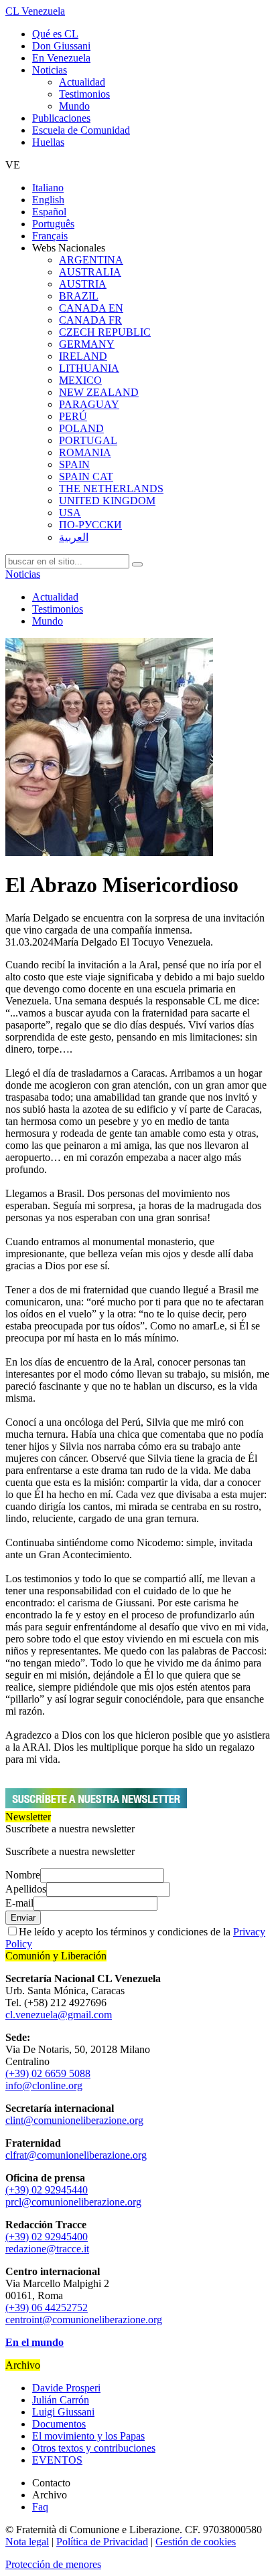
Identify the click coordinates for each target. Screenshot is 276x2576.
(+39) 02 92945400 (47, 2237)
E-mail (19, 1903)
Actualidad (82, 82)
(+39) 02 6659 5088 (48, 2073)
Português (53, 224)
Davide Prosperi (66, 2388)
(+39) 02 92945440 (47, 2190)
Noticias (50, 70)
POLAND (81, 428)
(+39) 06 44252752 (47, 2307)
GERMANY (87, 344)
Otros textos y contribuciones (94, 2448)
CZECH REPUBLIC (105, 332)
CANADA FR (90, 320)
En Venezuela (61, 58)
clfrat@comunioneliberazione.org (76, 2155)
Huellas (48, 142)
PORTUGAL (88, 440)
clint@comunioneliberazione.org (74, 2120)
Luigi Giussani (63, 2412)
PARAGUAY (89, 404)
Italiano (48, 188)
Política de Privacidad (102, 2542)
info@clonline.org (44, 2085)
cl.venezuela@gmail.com (59, 2015)
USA (70, 513)
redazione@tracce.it (47, 2249)
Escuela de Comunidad (81, 130)
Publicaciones (61, 118)
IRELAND (83, 356)
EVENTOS (57, 2460)
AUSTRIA (83, 284)
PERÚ (73, 416)
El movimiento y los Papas (88, 2436)
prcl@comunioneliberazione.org (73, 2202)
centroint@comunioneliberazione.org (84, 2320)
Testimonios (84, 94)
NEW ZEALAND (99, 392)
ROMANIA (85, 452)
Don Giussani (61, 46)
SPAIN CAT (86, 476)
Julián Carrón (61, 2400)
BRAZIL (79, 296)
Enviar (23, 1918)
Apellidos (26, 1889)
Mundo (74, 106)
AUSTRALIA (90, 272)
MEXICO (80, 380)
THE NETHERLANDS (111, 489)
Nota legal (27, 2542)
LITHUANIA (89, 368)
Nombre (23, 1875)
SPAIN (74, 464)
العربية (74, 537)
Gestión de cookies (196, 2542)
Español (49, 212)
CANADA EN (91, 308)
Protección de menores (53, 2564)
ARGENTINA (91, 260)
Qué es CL (55, 34)
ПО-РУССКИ (90, 525)
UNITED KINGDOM (107, 501)
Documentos (59, 2424)
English (48, 200)
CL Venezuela (35, 11)
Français (50, 236)
